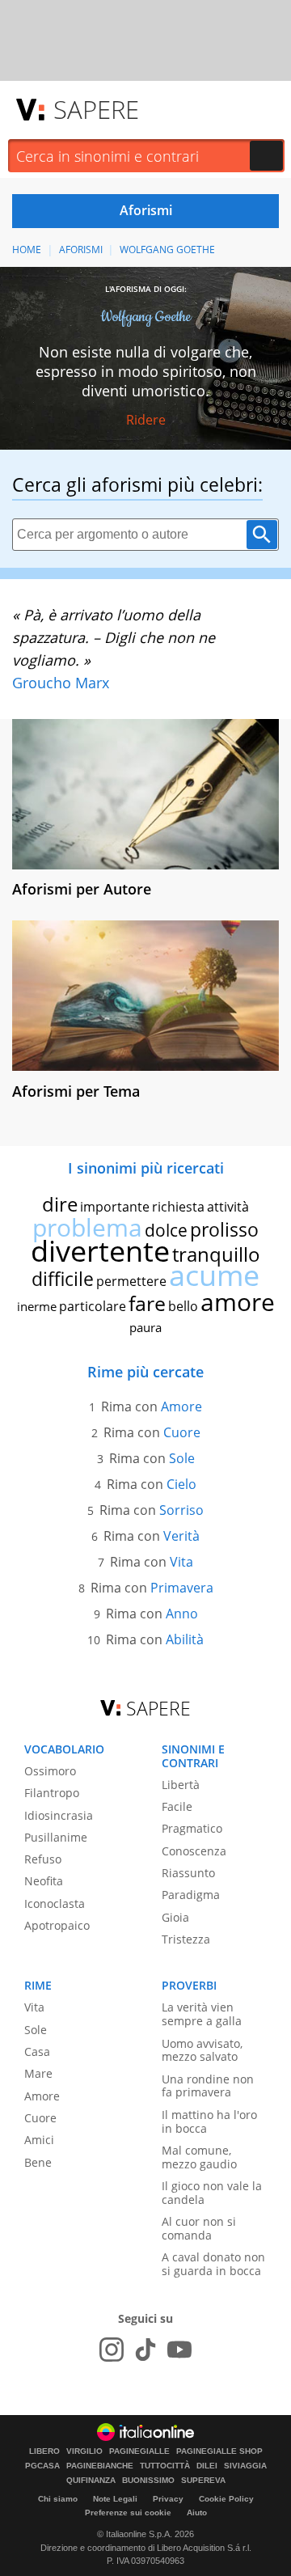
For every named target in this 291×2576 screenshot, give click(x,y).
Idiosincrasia (59, 1815)
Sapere (96, 109)
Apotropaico (57, 1925)
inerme (37, 1306)
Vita (181, 1562)
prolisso (224, 1229)
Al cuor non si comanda (199, 2228)
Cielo (181, 1484)
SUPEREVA (203, 2481)
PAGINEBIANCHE (100, 2466)
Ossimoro (50, 1771)
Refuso (43, 1859)
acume (214, 1275)
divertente (100, 1251)
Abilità (185, 1639)
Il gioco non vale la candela (212, 2193)
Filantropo (52, 1793)
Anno (182, 1614)
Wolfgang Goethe (167, 250)
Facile (177, 1806)
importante (115, 1207)
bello (183, 1306)
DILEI (207, 2466)
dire (60, 1204)
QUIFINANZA (91, 2481)
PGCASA (42, 2466)
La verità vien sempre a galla (202, 2014)
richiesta (178, 1207)
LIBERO (44, 2451)
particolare (93, 1306)
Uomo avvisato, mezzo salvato (202, 2050)
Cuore (182, 1432)
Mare (38, 2073)
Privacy (168, 2499)
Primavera (182, 1588)
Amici (39, 2140)
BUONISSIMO (148, 2481)
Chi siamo (58, 2499)
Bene (38, 2162)
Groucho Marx (61, 683)
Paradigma (191, 1895)
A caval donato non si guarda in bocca (213, 2264)
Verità (181, 1536)
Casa (37, 2051)
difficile (63, 1279)
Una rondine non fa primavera (208, 2086)
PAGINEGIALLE (139, 2451)
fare (147, 1303)
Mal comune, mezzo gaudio (199, 2157)
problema (87, 1227)
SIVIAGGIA (245, 2466)
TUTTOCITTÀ (165, 2466)
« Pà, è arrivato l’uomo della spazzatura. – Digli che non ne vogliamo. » (114, 637)
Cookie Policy (226, 2499)
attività (228, 1207)
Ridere (146, 420)
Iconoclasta (55, 1903)
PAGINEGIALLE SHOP (219, 2451)
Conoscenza (194, 1851)
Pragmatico (192, 1828)
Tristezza (186, 1939)
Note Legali (115, 2499)
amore (238, 1302)
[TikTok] (145, 2350)
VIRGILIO (84, 2451)
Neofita (44, 1881)
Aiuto (197, 2513)
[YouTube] (179, 2350)
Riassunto (188, 1873)
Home (27, 250)
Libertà (181, 1785)
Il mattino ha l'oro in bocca (209, 2121)
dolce (166, 1230)
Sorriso (181, 1510)
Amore (181, 1406)
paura (145, 1327)
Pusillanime (56, 1837)
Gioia (175, 1917)
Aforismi (81, 250)
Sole (182, 1458)
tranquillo (216, 1254)
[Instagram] (112, 2350)
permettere (131, 1281)
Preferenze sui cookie (128, 2513)
